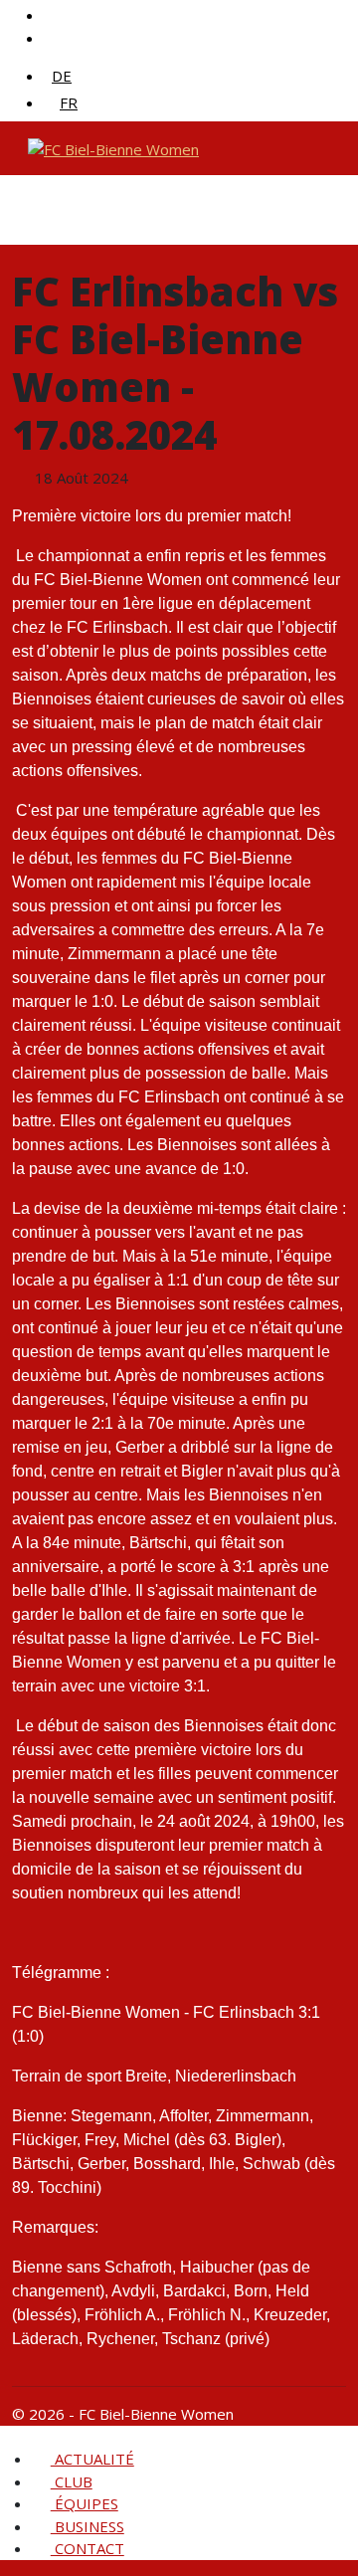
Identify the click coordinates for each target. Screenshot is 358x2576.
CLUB (72, 2481)
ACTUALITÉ (92, 2459)
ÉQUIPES (85, 2503)
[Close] (9, 2437)
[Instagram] (53, 38)
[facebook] (53, 15)
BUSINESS (88, 2526)
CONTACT (88, 2548)
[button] (102, 2481)
